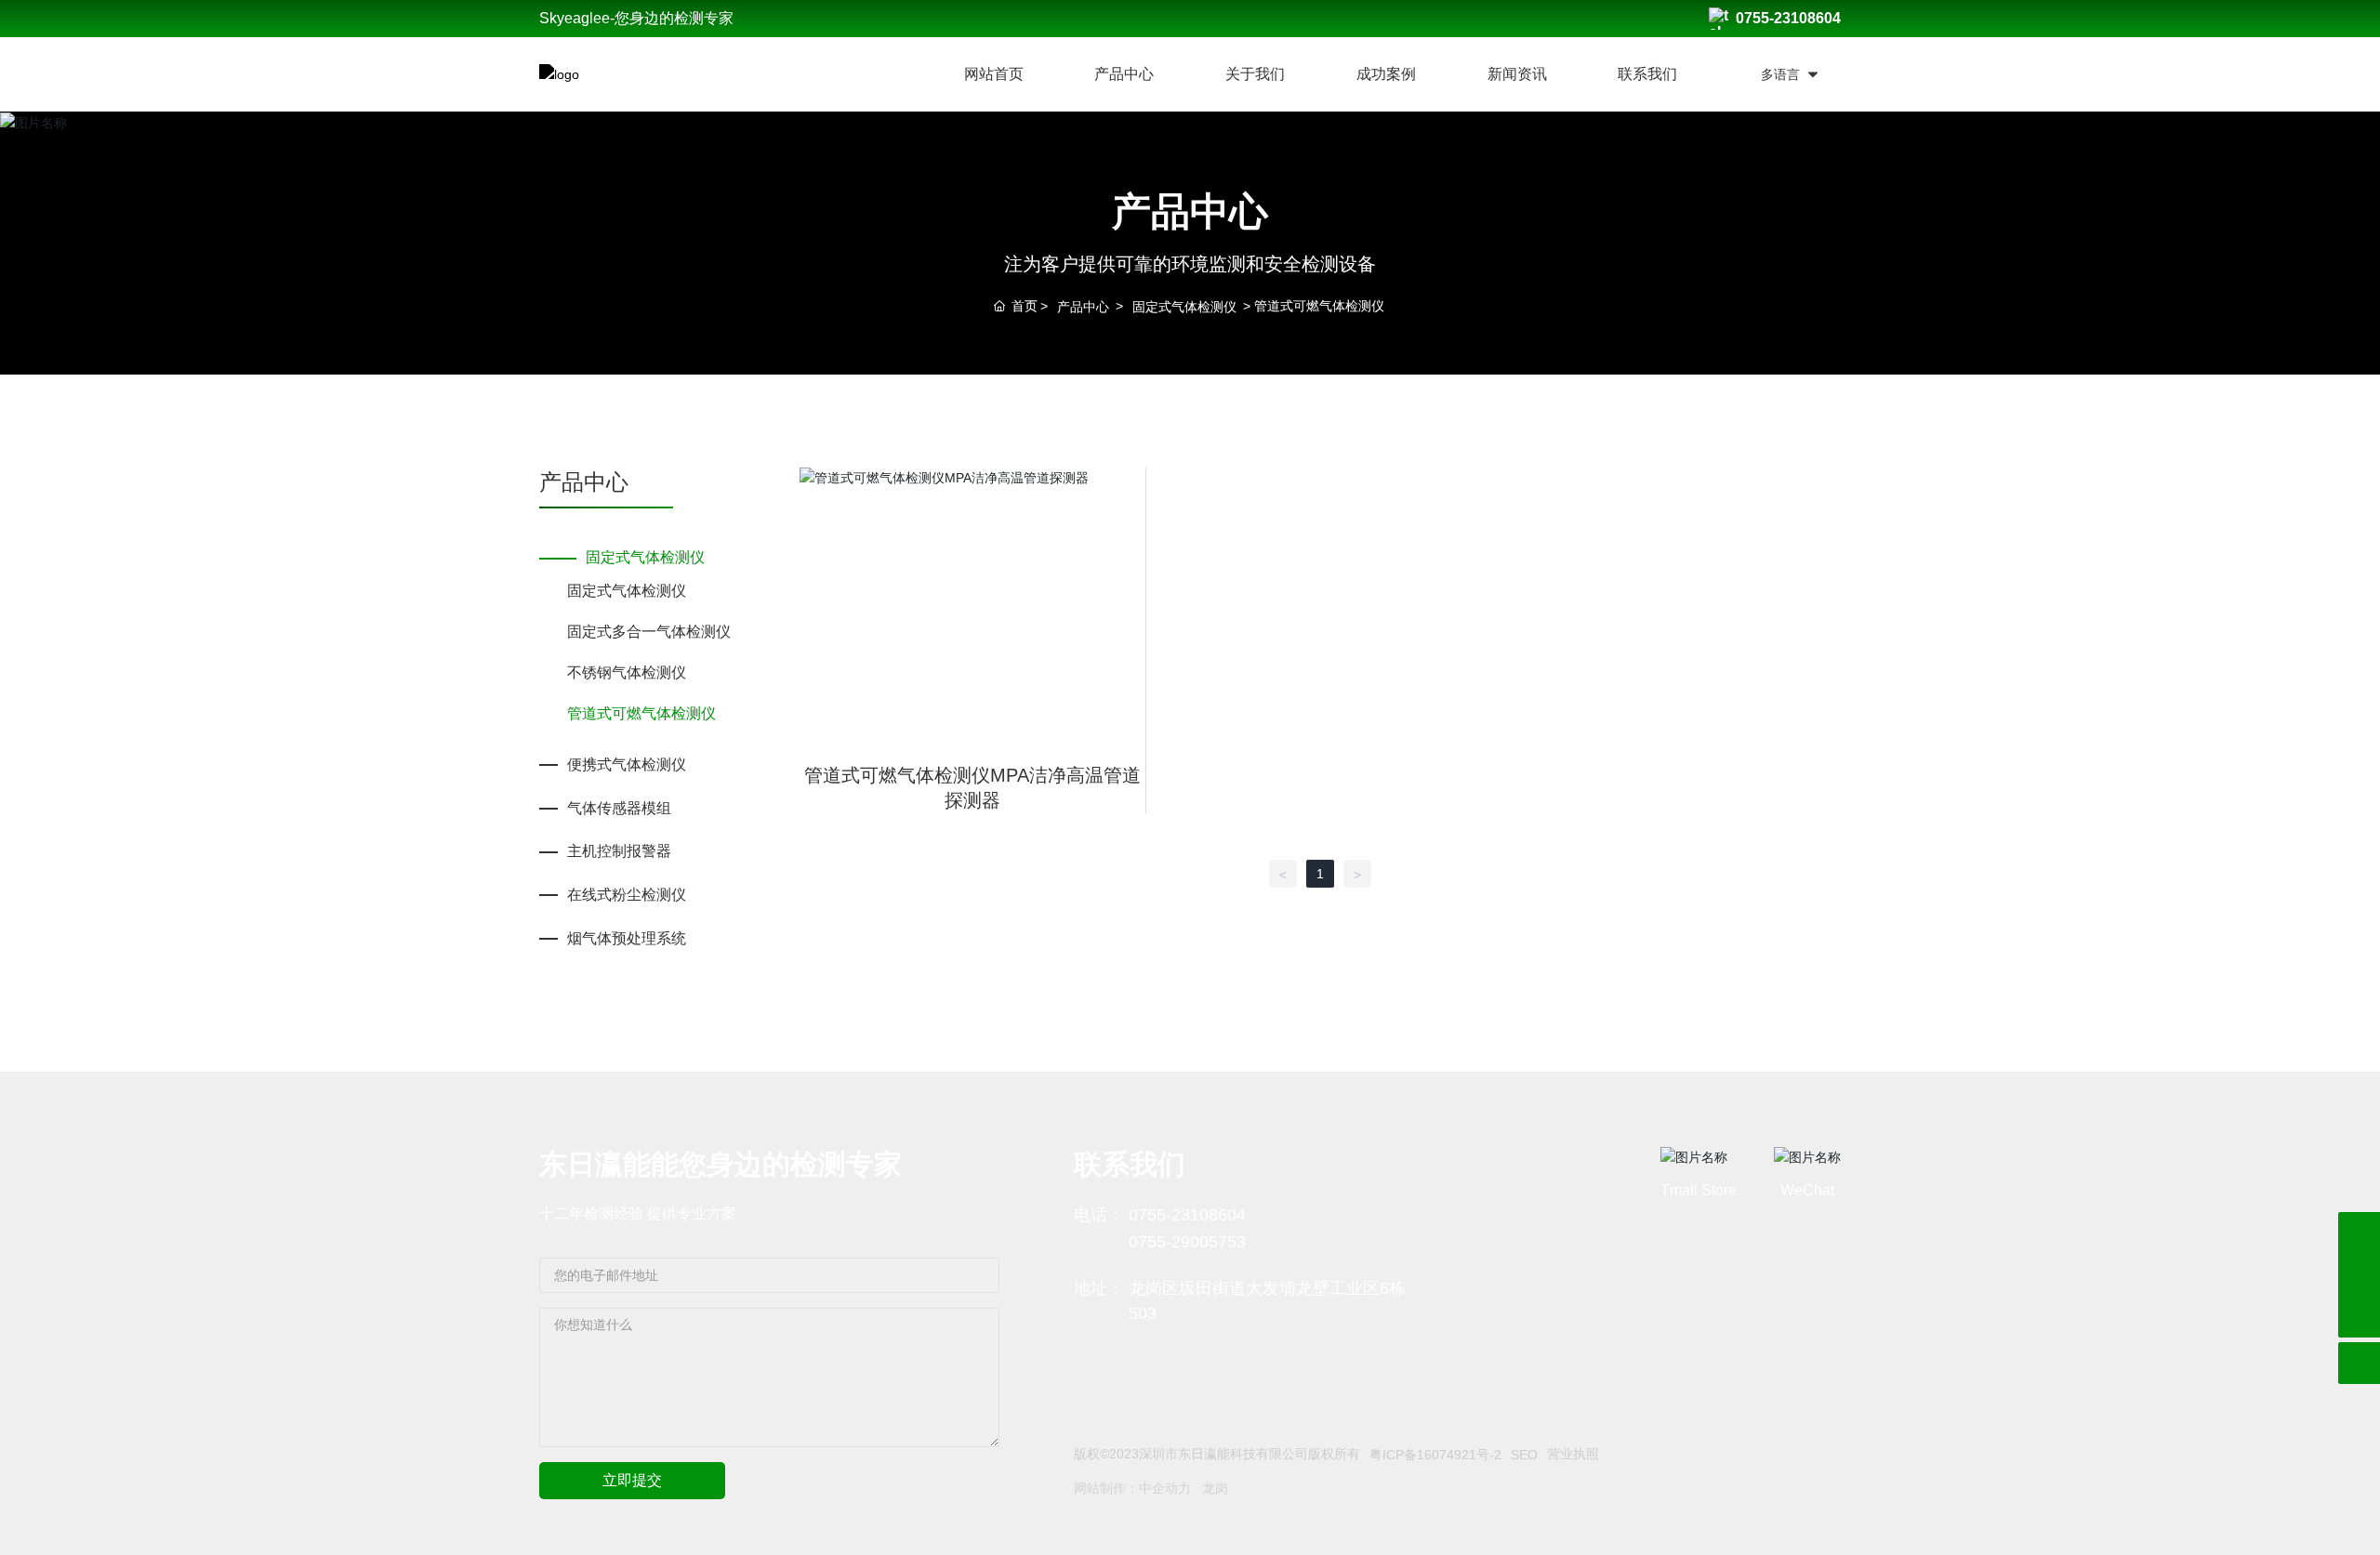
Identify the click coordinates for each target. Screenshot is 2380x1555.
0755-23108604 (1788, 18)
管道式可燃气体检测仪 (641, 713)
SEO (1524, 1455)
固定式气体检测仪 (1184, 307)
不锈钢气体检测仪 (627, 672)
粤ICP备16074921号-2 (1435, 1455)
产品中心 (1083, 307)
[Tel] (2359, 1275)
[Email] (2359, 1233)
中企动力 (1165, 1488)
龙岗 (1215, 1488)
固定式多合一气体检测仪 (649, 632)
